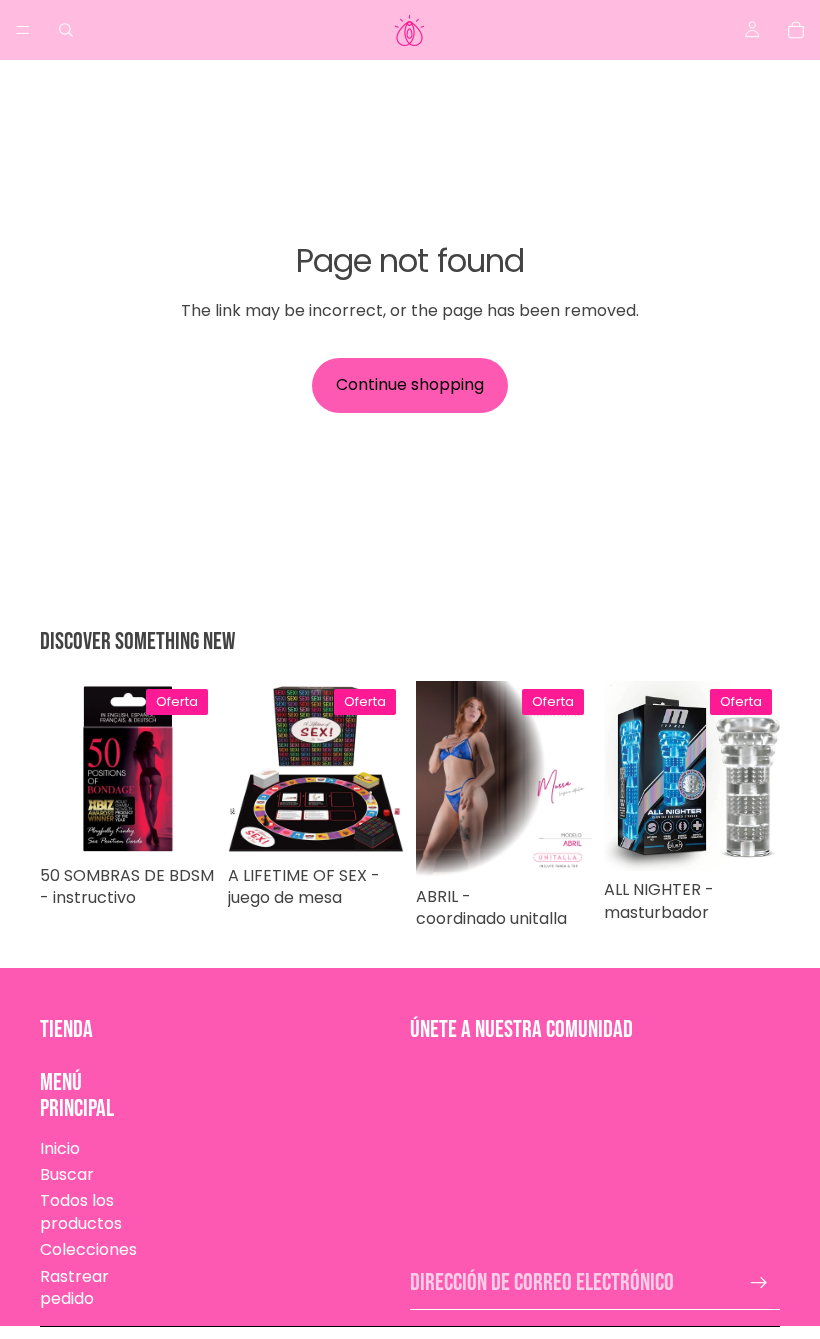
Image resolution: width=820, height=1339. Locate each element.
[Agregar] (185, 826)
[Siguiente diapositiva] (570, 779)
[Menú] (23, 30)
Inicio (60, 1148)
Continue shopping (410, 384)
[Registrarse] (759, 1283)
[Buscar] (66, 30)
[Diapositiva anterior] (438, 779)
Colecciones (88, 1249)
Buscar (67, 1174)
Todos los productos (81, 1211)
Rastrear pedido (74, 1287)
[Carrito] (796, 30)
